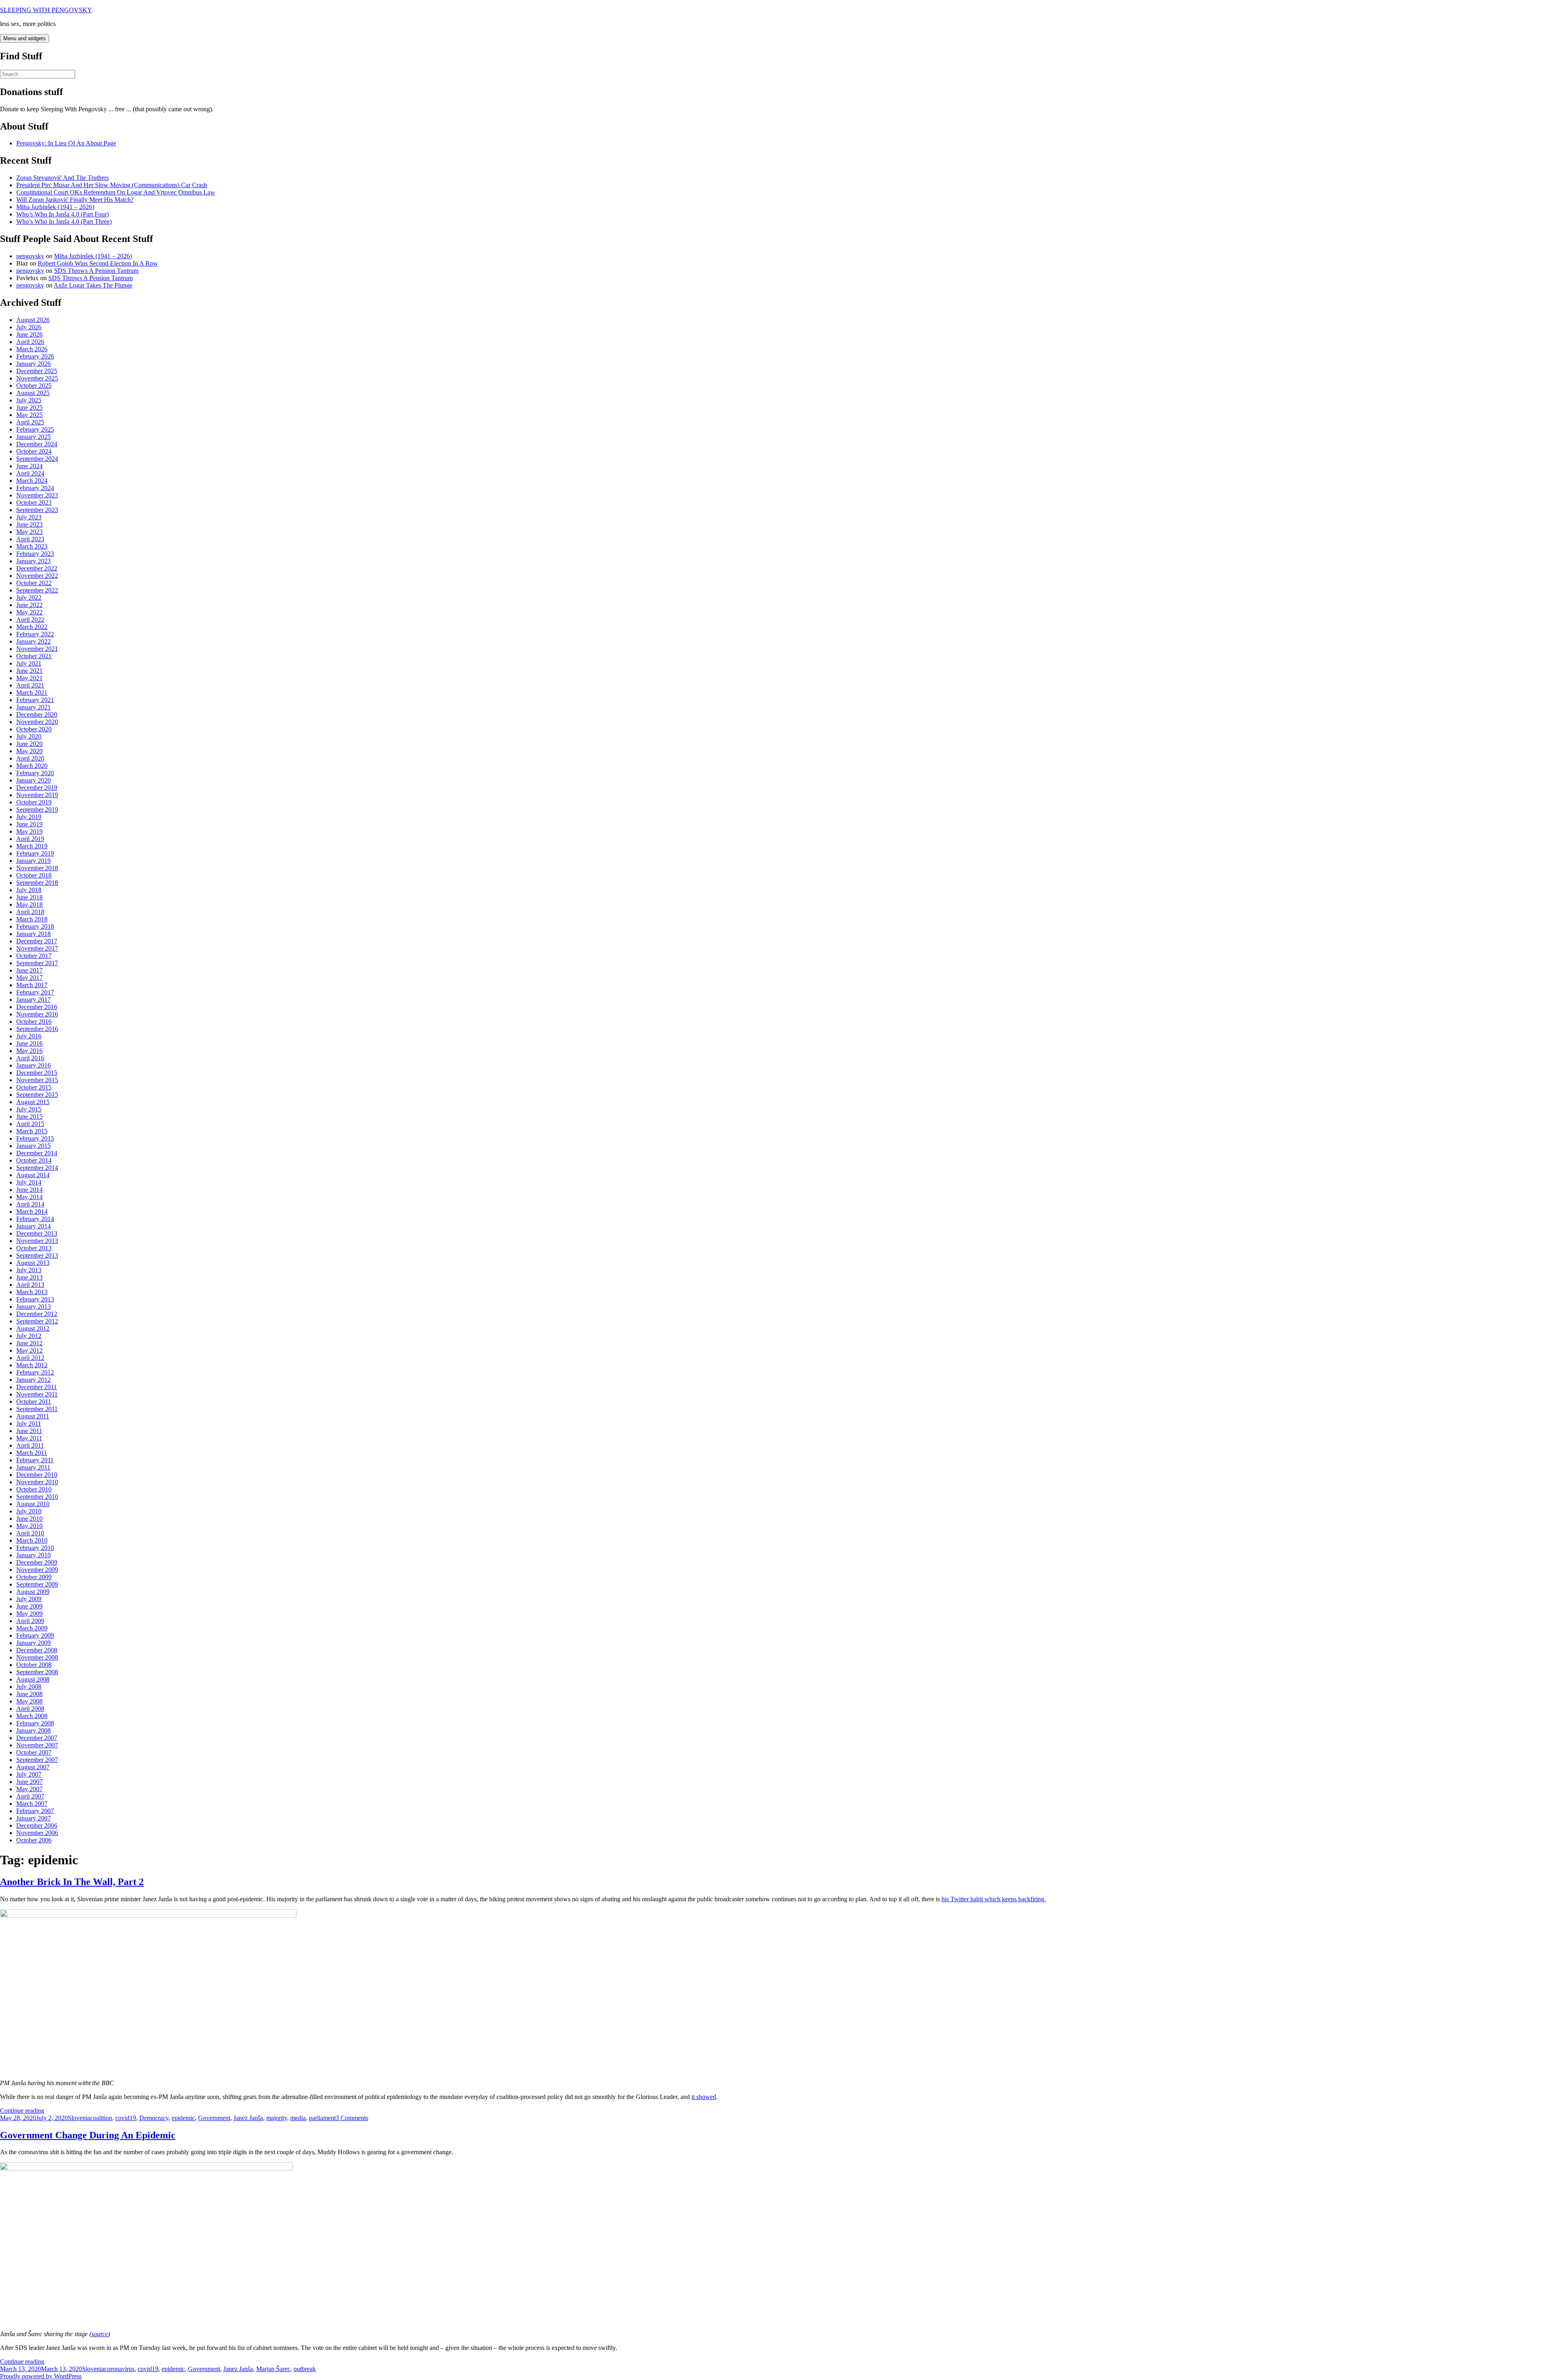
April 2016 (30, 1058)
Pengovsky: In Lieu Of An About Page (66, 143)
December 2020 (37, 714)
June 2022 (29, 605)
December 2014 (37, 1153)
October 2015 (34, 1087)
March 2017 (32, 985)
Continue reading (22, 2111)
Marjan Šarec (273, 2369)
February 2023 (35, 554)
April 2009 (30, 1621)
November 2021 (37, 649)
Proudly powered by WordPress (41, 2376)
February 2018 (35, 926)
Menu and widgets (25, 38)
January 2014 (33, 1226)
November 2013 (37, 1241)
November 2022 (37, 576)
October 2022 (34, 583)
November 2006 (37, 1833)
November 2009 (37, 1570)
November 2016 (37, 1014)
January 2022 (33, 641)
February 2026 (35, 356)
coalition (101, 2118)
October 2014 (34, 1160)
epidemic (183, 2118)
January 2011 (33, 1467)
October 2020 (34, 729)
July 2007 (29, 1774)
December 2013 (37, 1233)
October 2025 (34, 386)
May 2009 (29, 1614)
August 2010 (33, 1504)
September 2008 (37, 1672)
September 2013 (37, 1255)
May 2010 (29, 1526)
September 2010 (37, 1497)
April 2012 (30, 1358)
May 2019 (29, 831)
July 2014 (29, 1182)
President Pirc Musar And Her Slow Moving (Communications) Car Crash (112, 185)
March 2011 (32, 1453)
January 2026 (33, 364)
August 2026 (33, 320)
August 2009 (33, 1592)
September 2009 (37, 1584)
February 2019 (35, 853)
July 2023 (29, 517)
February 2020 (35, 773)
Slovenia (79, 2118)
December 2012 (37, 1314)
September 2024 (37, 459)
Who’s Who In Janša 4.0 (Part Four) (63, 214)
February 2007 (35, 1811)
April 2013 (30, 1285)
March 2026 (32, 349)
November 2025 (37, 378)
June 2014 (29, 1190)
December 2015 (37, 1073)
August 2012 (33, 1328)
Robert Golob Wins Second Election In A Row (98, 263)
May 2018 (29, 905)
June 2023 (29, 524)
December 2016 (37, 1007)
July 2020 (29, 736)
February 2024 (35, 488)
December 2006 (37, 1826)
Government (214, 2118)
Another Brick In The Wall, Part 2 (72, 1882)
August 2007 (33, 1767)
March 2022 (32, 627)
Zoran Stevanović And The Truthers (63, 178)
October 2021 (34, 656)
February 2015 (35, 1138)
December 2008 (37, 1650)
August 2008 (33, 1679)
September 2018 (37, 883)
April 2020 (30, 758)
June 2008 (29, 1694)
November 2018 (37, 868)
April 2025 (30, 422)
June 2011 (29, 1431)
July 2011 (29, 1423)
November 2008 (37, 1657)
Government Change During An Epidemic (88, 2135)
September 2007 (37, 1760)
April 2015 (30, 1124)
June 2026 (29, 334)
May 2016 (29, 1051)
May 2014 (29, 1197)
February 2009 (35, 1635)
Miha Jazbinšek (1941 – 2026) (55, 207)
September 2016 (37, 1029)
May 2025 (29, 415)
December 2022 (37, 568)
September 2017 (37, 963)
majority (277, 2118)
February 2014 (35, 1219)
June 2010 (29, 1519)
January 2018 (33, 934)
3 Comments (352, 2118)
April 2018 (30, 912)
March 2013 (32, 1292)
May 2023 (29, 532)
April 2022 (30, 619)
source (100, 2334)
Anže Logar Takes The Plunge (93, 285)
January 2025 (33, 437)
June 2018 (29, 897)
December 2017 (37, 941)
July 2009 (29, 1599)
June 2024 (29, 466)
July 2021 (29, 663)
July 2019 (29, 817)
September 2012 (37, 1321)
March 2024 (32, 481)
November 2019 (37, 795)
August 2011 (33, 1416)
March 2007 (32, 1804)
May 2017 (29, 978)
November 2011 (37, 1394)
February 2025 (35, 429)
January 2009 (33, 1643)
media (298, 2118)
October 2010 (34, 1489)
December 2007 (37, 1738)
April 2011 (30, 1445)
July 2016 (29, 1036)
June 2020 (29, 744)
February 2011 (35, 1460)
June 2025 (29, 407)
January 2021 (33, 707)
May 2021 (29, 678)
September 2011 (37, 1409)
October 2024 (34, 451)
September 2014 (37, 1168)
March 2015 (32, 1131)
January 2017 (33, 1000)
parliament (322, 2118)
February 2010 (35, 1548)
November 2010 (37, 1482)
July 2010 (29, 1511)
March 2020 (32, 766)
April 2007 (30, 1796)
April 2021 (30, 685)
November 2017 (37, 948)
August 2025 (33, 393)
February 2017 (35, 992)
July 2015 (29, 1109)
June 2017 (29, 970)
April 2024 (30, 473)
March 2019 (32, 846)
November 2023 (37, 495)
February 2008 (35, 1723)
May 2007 (29, 1789)
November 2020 (37, 722)
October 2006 (34, 1840)
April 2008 (30, 1709)
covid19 (126, 2118)
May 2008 (29, 1701)
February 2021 (35, 700)
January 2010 (33, 1555)
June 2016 (29, 1043)
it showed (704, 2097)
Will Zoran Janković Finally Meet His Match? (75, 200)
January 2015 (33, 1146)
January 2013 (33, 1307)
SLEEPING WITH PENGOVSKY (46, 10)
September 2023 (37, 510)
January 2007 (33, 1818)
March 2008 (32, 1716)
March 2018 (32, 919)
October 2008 (34, 1665)
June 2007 (29, 1782)
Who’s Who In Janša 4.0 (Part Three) (64, 222)
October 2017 (34, 956)
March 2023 (32, 546)
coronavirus (119, 2369)
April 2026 (30, 342)
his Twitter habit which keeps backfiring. (994, 1899)
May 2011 (29, 1438)
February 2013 (35, 1299)
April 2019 (30, 839)
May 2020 (29, 751)
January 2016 (33, 1065)
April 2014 (30, 1204)
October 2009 (34, 1577)
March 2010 (32, 1540)
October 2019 (34, 802)
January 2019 (33, 861)
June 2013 (29, 1277)
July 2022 (29, 598)
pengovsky (30, 256)
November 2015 (37, 1080)
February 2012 (35, 1372)
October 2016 (34, 1021)
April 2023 (30, 539)
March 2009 (32, 1628)
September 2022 (37, 590)
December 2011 (37, 1387)
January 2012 (33, 1380)
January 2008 (33, 1730)
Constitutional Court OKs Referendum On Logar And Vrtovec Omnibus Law (116, 192)
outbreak (305, 2369)
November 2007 (37, 1745)
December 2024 (37, 444)
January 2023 (33, 561)
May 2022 (29, 612)
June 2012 (29, 1343)
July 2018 (29, 890)
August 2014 (33, 1175)
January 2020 (33, 780)
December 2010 (37, 1475)
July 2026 (29, 327)
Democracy (154, 2118)
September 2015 (37, 1095)
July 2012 (29, 1336)
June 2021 (29, 671)
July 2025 (29, 400)
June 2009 (29, 1606)
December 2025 (37, 371)
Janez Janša (248, 2118)
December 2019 (37, 788)
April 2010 (30, 1533)
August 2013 (33, 1263)
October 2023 (34, 503)
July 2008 (29, 1687)
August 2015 (33, 1102)
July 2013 (29, 1270)
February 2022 (35, 634)
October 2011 (34, 1402)
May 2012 (29, 1350)
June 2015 (29, 1117)
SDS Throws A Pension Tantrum (96, 271)
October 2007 (34, 1752)
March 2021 (32, 693)
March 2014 (32, 1212)
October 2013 (34, 1248)
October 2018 (34, 875)
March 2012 (32, 1365)
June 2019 (29, 824)
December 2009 (37, 1562)
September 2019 (37, 810)
